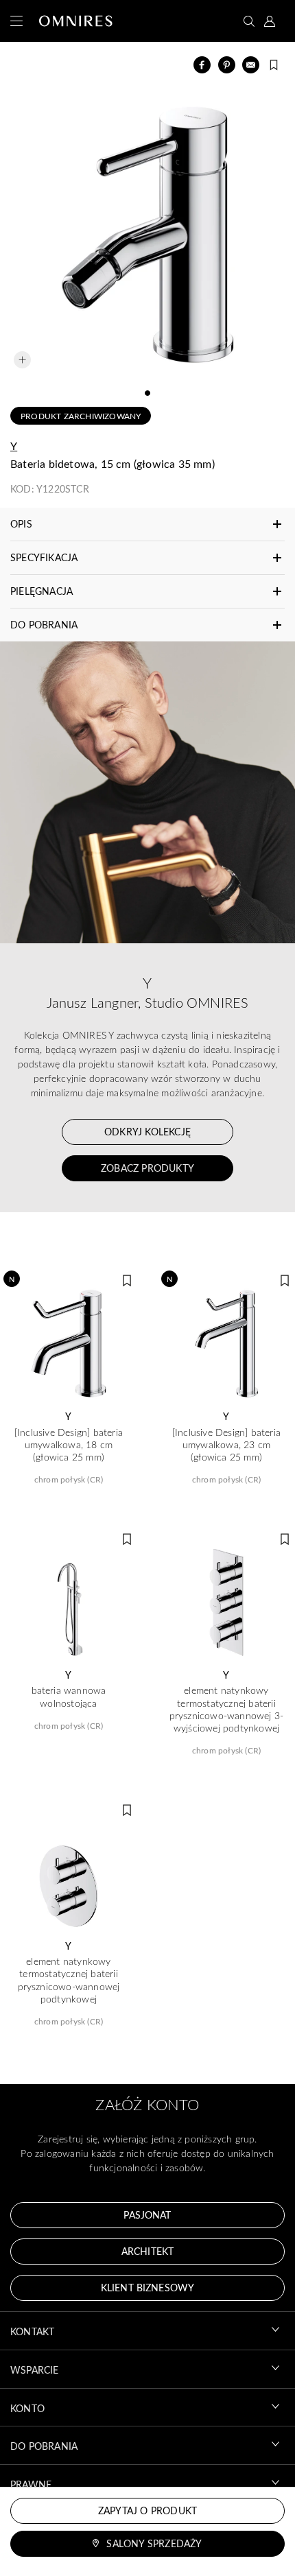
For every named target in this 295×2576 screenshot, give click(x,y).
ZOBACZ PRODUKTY (147, 1168)
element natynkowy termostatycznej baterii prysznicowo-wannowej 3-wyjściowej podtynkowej (227, 1709)
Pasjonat (147, 2215)
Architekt (147, 2251)
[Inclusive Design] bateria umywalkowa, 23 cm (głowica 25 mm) (226, 1445)
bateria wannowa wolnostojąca (69, 1697)
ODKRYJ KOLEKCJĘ (147, 1132)
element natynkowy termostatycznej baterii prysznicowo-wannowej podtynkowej (69, 1980)
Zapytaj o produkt (147, 2510)
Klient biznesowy (147, 2288)
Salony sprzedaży (154, 2543)
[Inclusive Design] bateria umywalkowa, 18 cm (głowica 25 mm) (69, 1445)
